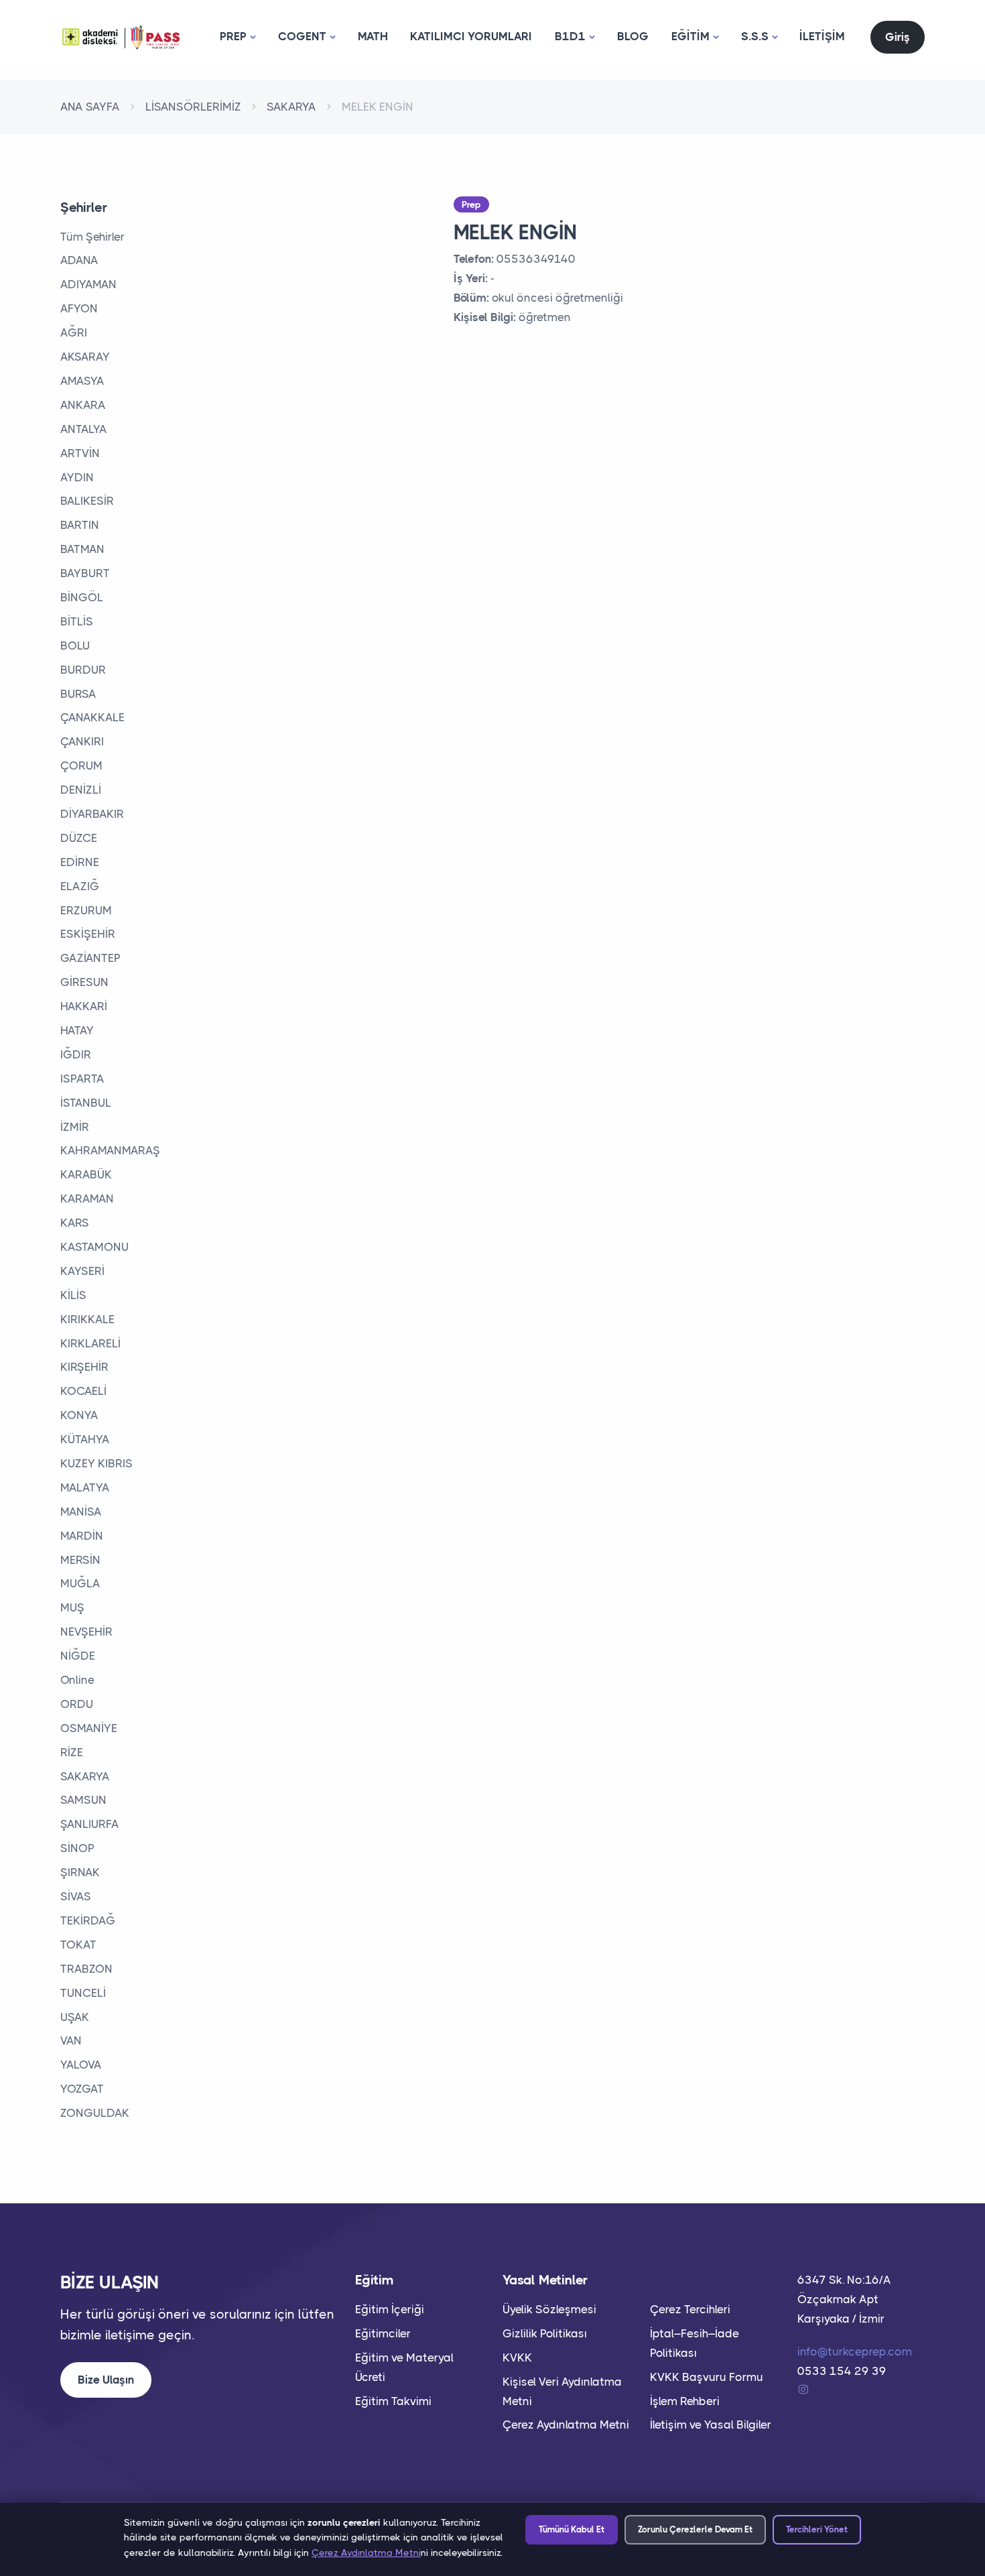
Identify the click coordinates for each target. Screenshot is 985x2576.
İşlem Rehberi (685, 2401)
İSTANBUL (86, 1103)
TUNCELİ (83, 1993)
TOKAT (78, 1945)
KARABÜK (86, 1174)
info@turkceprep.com (855, 2351)
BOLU (75, 646)
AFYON (79, 308)
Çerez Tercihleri (690, 2309)
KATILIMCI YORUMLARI (471, 36)
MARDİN (82, 1536)
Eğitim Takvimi (393, 2401)
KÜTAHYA (85, 1439)
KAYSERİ (82, 1271)
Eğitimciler (383, 2333)
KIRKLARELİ (90, 1343)
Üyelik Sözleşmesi (549, 2309)
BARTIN (80, 525)
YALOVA (81, 2065)
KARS (75, 1223)
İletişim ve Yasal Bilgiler (711, 2425)
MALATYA (85, 1487)
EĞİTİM (691, 36)
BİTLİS (77, 621)
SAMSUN (83, 1800)
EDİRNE (80, 862)
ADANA (79, 260)
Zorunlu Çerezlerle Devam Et (695, 2529)
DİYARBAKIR (92, 814)
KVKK (517, 2357)
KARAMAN (87, 1199)
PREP (233, 36)
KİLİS (73, 1295)
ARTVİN (80, 453)
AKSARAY (85, 357)
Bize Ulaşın (106, 2380)
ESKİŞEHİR (88, 934)
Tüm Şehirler (92, 237)
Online (77, 1680)
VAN (71, 2040)
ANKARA (83, 405)
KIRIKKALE (87, 1319)
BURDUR (83, 670)
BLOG (633, 36)
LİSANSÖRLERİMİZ (193, 107)
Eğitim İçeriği (390, 2309)
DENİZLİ (81, 790)
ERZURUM (86, 910)
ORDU (77, 1704)
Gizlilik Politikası (545, 2333)
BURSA (78, 694)
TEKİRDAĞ (88, 1920)
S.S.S (755, 36)
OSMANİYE (89, 1728)
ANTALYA (84, 429)
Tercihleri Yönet (817, 2529)
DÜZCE (79, 838)
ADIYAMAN (88, 284)
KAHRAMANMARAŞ (110, 1150)
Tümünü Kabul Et (572, 2529)
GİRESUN (84, 982)
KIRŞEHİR (84, 1367)
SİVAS (76, 1896)
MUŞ (72, 1607)
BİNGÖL (82, 597)
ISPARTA (82, 1079)
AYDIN (77, 477)
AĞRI (74, 332)
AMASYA (82, 381)
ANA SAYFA (90, 107)
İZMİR (75, 1127)
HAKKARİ (84, 1006)
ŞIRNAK (80, 1872)
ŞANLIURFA (90, 1824)
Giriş (898, 37)
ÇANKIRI (82, 741)
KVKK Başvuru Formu (707, 2377)
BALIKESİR (87, 501)
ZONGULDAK (95, 2113)
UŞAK (75, 2017)
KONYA (79, 1415)
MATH (373, 36)
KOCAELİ (83, 1391)
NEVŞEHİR (86, 1632)
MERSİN (80, 1560)
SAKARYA (291, 107)
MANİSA (81, 1512)
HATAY (77, 1030)
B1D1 (570, 36)
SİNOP (77, 1848)
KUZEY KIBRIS (96, 1463)
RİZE (72, 1752)
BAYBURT (85, 573)
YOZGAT (82, 2089)
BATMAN (82, 549)
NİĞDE (78, 1656)
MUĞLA (80, 1583)
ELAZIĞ (80, 886)
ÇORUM (81, 765)
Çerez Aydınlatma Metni (566, 2425)
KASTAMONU (94, 1247)
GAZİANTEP (90, 958)
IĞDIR (76, 1054)
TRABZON (86, 1969)
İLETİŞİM (822, 36)
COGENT (302, 36)
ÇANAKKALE (92, 717)
